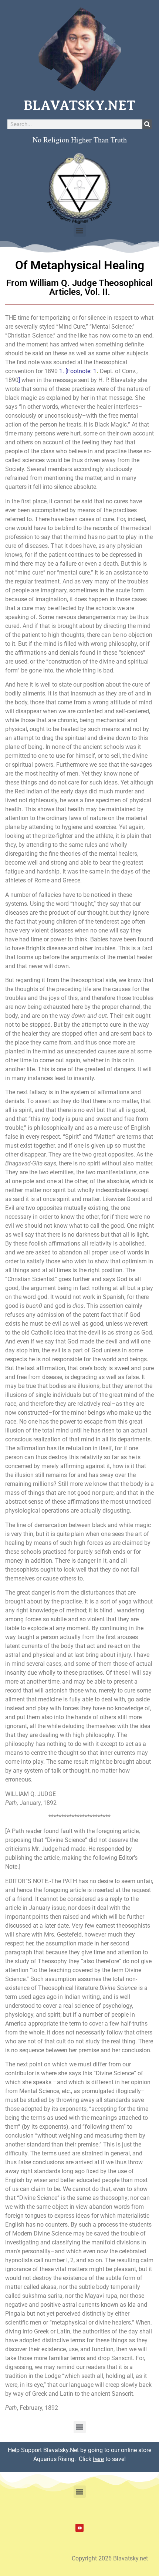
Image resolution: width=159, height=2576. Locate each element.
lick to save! (104, 2459)
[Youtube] (79, 2528)
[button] (80, 231)
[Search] (147, 124)
